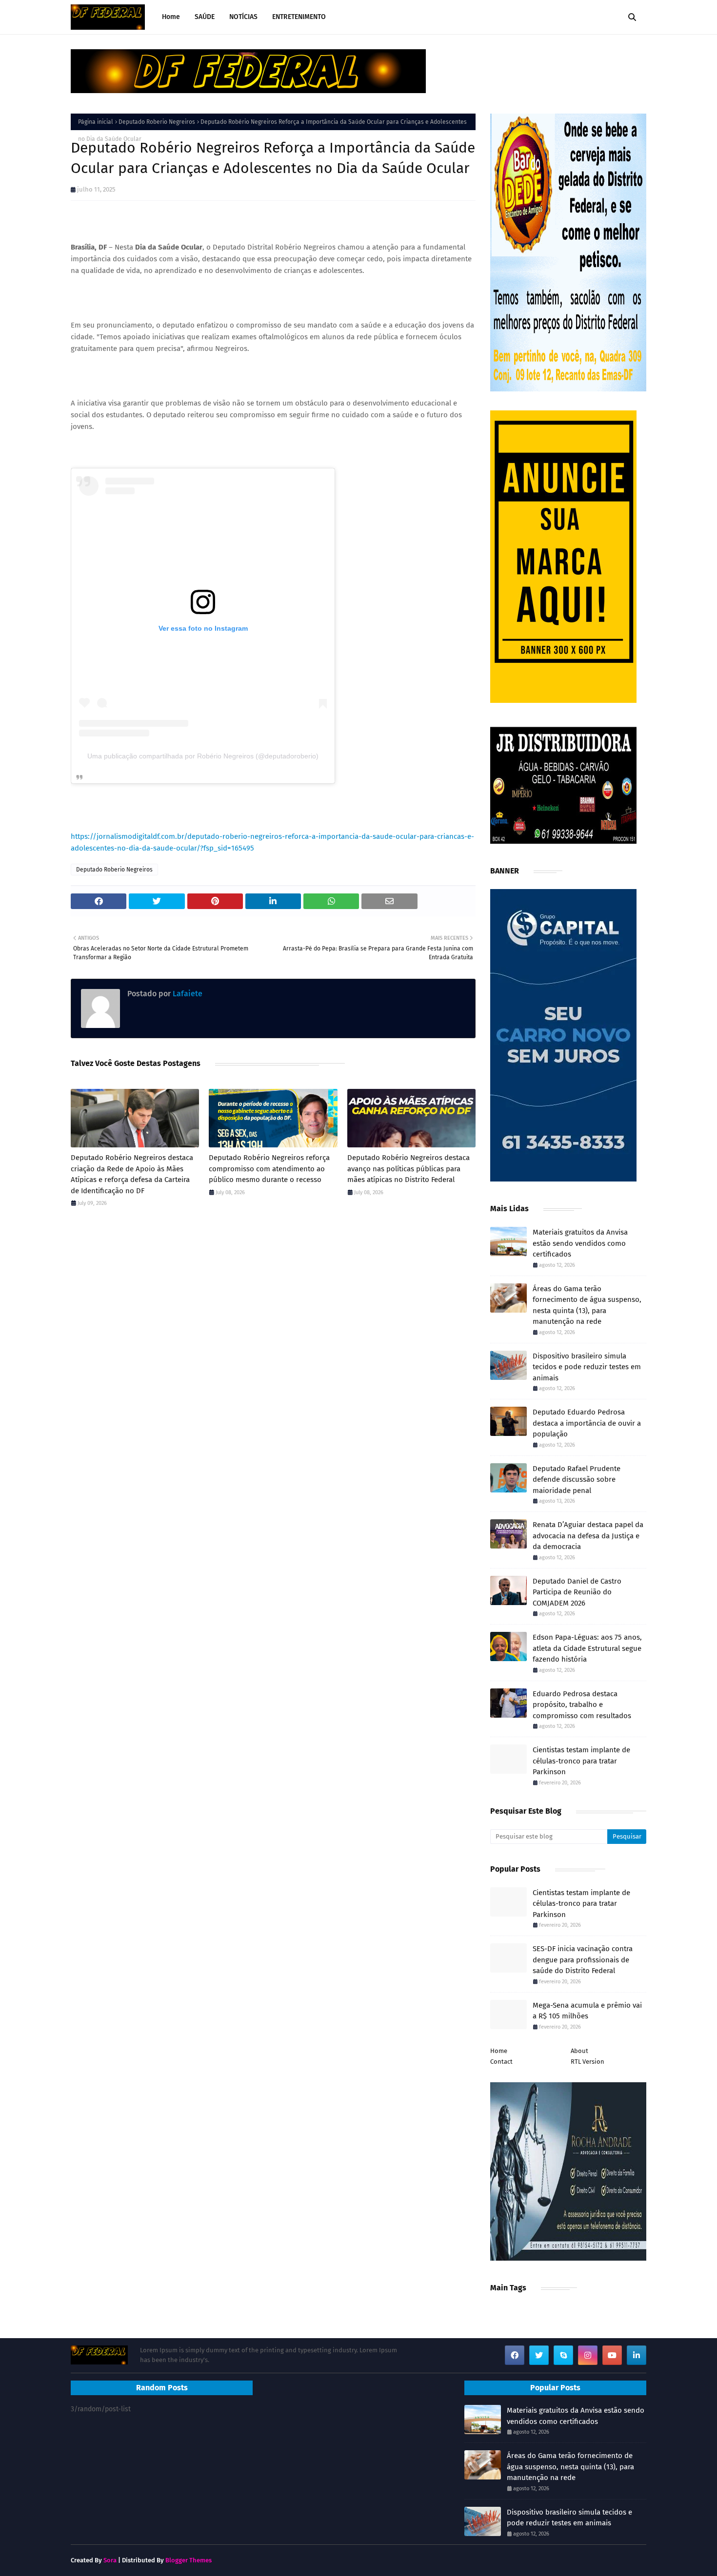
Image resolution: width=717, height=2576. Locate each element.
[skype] (563, 2355)
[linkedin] (637, 2355)
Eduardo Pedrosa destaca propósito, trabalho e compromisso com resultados (582, 1705)
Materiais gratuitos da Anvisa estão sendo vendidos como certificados (580, 1243)
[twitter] (539, 2355)
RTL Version (588, 2062)
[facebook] (515, 2355)
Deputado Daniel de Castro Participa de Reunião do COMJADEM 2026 (577, 1592)
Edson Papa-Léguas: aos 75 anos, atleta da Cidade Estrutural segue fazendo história (587, 1648)
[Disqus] (273, 1353)
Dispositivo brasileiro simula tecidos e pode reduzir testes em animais (587, 1367)
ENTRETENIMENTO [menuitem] (299, 17)
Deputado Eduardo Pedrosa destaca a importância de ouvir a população (587, 1423)
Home (499, 2051)
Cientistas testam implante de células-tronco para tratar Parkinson (581, 1761)
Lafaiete (187, 994)
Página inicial (96, 122)
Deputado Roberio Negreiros (157, 122)
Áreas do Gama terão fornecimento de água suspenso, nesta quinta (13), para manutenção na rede (587, 1305)
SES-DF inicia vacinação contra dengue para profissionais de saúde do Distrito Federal (583, 1960)
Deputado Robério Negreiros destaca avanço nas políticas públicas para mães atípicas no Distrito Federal (408, 1169)
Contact (501, 2062)
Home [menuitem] (171, 17)
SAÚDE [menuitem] (205, 17)
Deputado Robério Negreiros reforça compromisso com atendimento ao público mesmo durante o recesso (269, 1169)
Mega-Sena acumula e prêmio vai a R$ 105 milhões (587, 2011)
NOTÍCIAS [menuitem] (243, 17)
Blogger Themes (189, 2560)
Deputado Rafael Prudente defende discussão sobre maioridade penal (577, 1480)
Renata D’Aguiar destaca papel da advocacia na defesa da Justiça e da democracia (588, 1536)
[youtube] (612, 2355)
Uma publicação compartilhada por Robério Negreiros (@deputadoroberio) (203, 756)
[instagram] (588, 2355)
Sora (110, 2560)
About (579, 2051)
